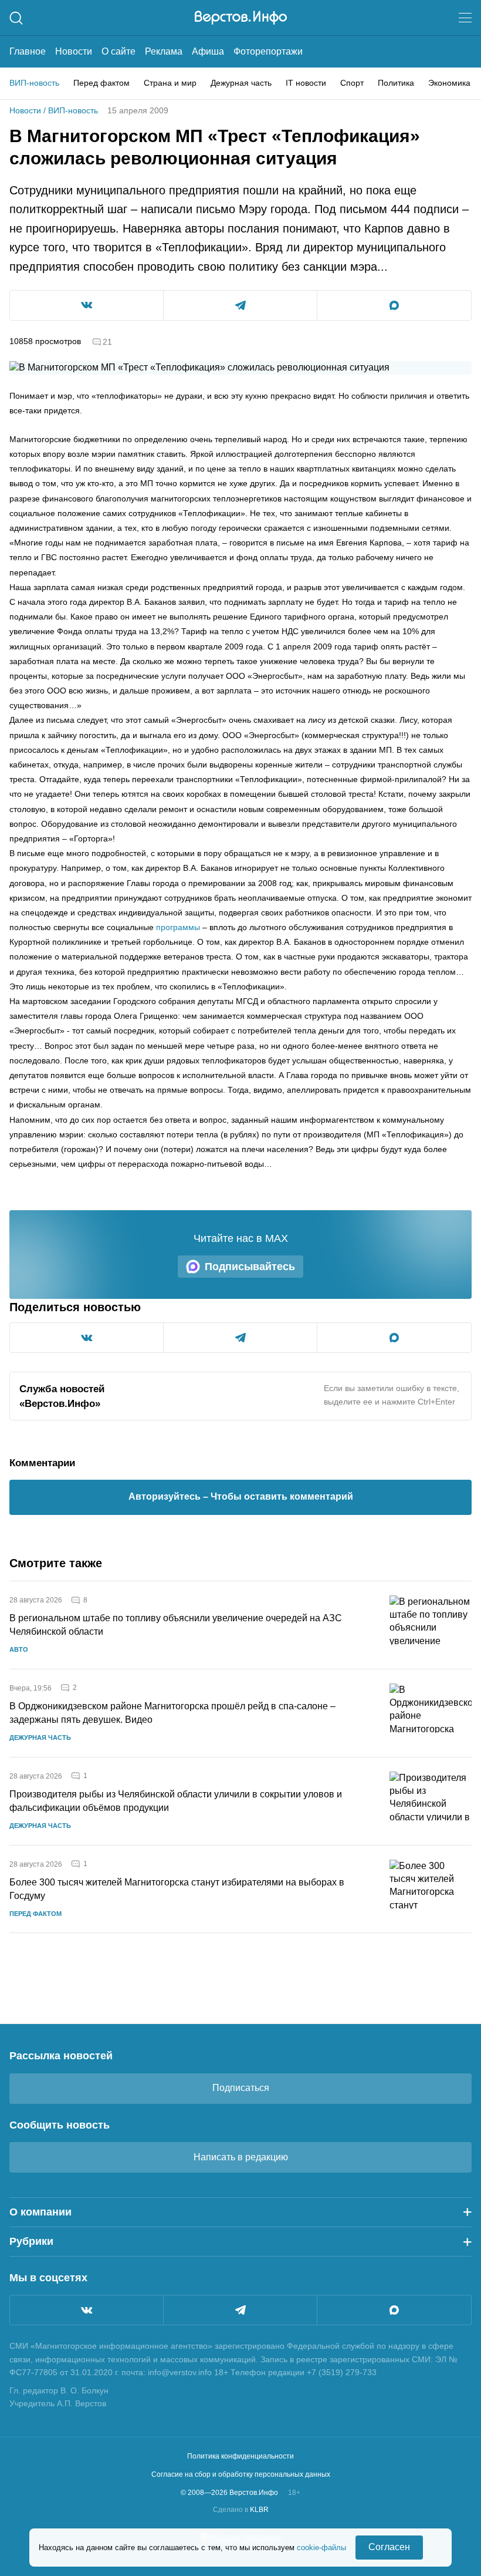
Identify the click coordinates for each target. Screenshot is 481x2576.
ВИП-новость (34, 83)
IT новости (306, 83)
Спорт (352, 83)
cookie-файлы (321, 2548)
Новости (74, 51)
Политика (396, 83)
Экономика (449, 83)
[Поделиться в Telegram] (240, 305)
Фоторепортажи (268, 51)
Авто (19, 1649)
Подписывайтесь (250, 1267)
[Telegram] (240, 2310)
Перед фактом (101, 83)
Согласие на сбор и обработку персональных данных (241, 2474)
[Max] (394, 2310)
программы (178, 927)
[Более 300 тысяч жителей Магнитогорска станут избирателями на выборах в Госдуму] (431, 1889)
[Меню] (465, 18)
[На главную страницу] (241, 18)
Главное (28, 51)
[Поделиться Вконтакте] (87, 305)
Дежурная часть (241, 83)
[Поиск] (16, 18)
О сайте (118, 51)
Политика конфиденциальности (240, 2456)
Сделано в (241, 2510)
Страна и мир (170, 83)
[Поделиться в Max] (394, 305)
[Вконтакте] (87, 2310)
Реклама (164, 51)
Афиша (208, 51)
